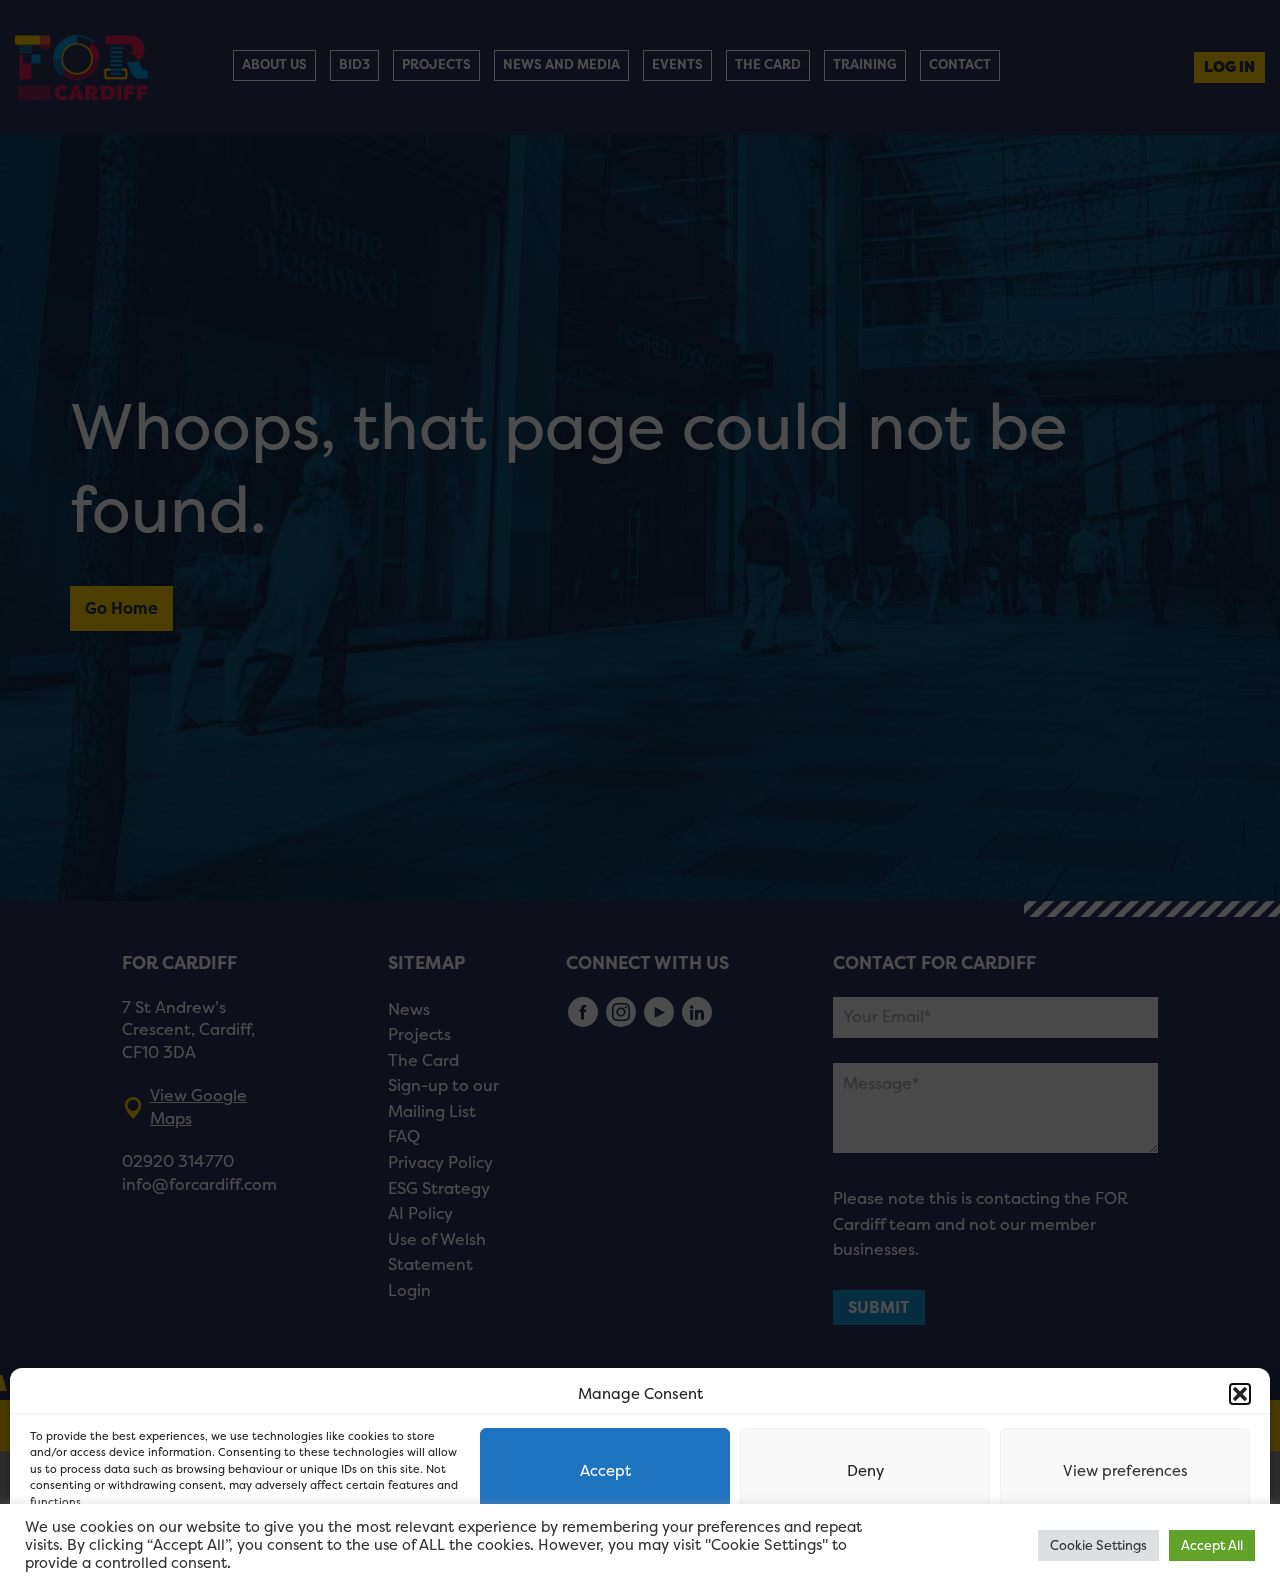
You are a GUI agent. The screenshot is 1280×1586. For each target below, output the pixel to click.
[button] (1240, 1394)
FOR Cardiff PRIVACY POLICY (107, 1550)
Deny (865, 1470)
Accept (605, 1470)
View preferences (1125, 1470)
